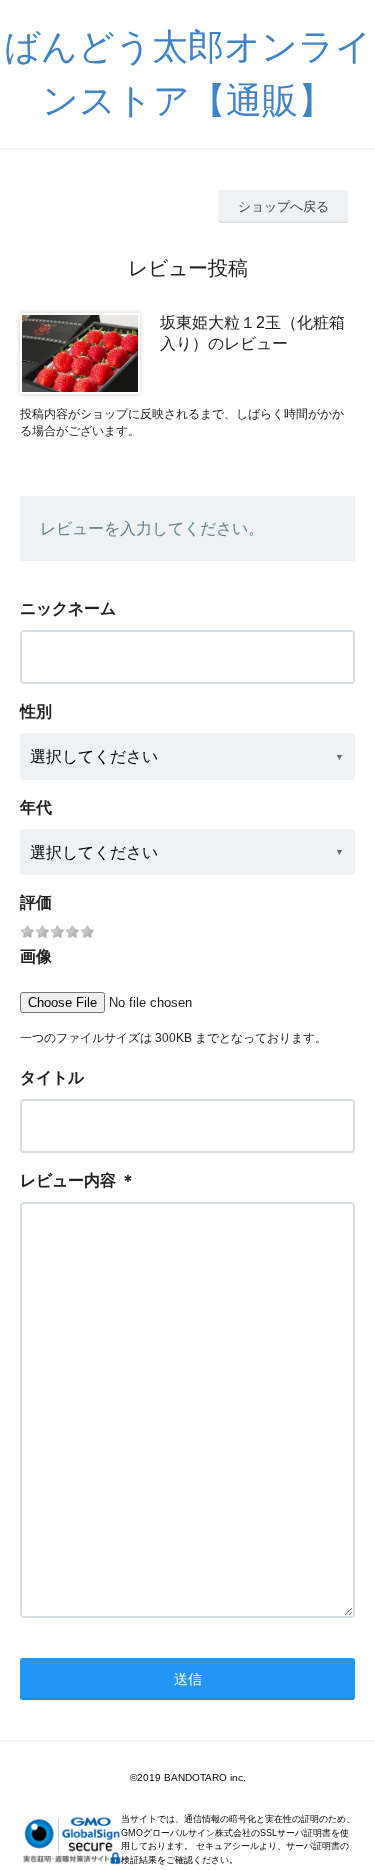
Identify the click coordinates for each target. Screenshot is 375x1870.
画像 (36, 956)
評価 (36, 902)
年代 (36, 807)
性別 (36, 711)
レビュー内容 (68, 1180)
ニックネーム (68, 608)
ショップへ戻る (283, 206)
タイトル (52, 1077)
